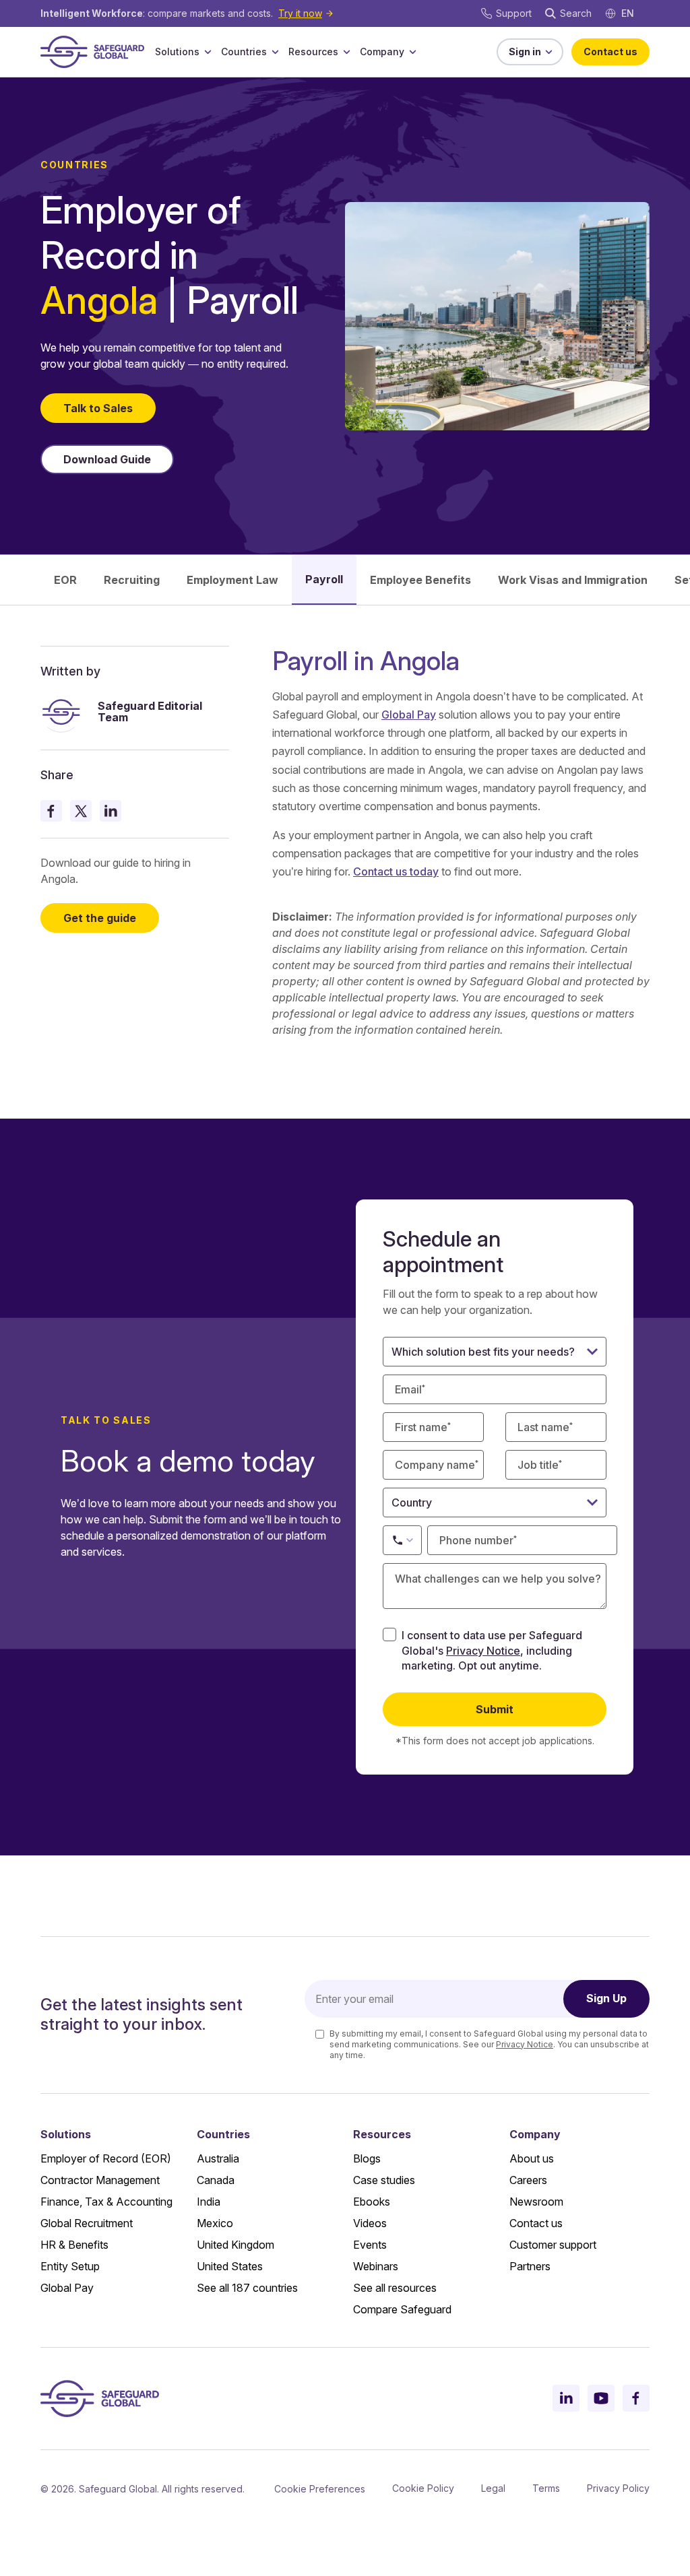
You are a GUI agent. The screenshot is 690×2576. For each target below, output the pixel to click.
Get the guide (100, 918)
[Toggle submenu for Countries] (275, 52)
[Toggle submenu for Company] (412, 52)
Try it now (300, 13)
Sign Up (606, 1998)
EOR (65, 580)
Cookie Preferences (320, 2489)
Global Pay (409, 715)
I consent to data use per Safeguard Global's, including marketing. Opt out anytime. (492, 1650)
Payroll (324, 579)
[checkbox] (389, 1634)
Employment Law (232, 580)
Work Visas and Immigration (573, 580)
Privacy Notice (483, 1651)
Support (514, 13)
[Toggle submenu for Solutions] (208, 52)
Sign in (525, 52)
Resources (313, 52)
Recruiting (132, 580)
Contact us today (396, 871)
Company (382, 52)
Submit (495, 1709)
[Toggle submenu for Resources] (346, 52)
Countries (244, 52)
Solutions (177, 52)
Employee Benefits (420, 580)
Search (576, 13)
